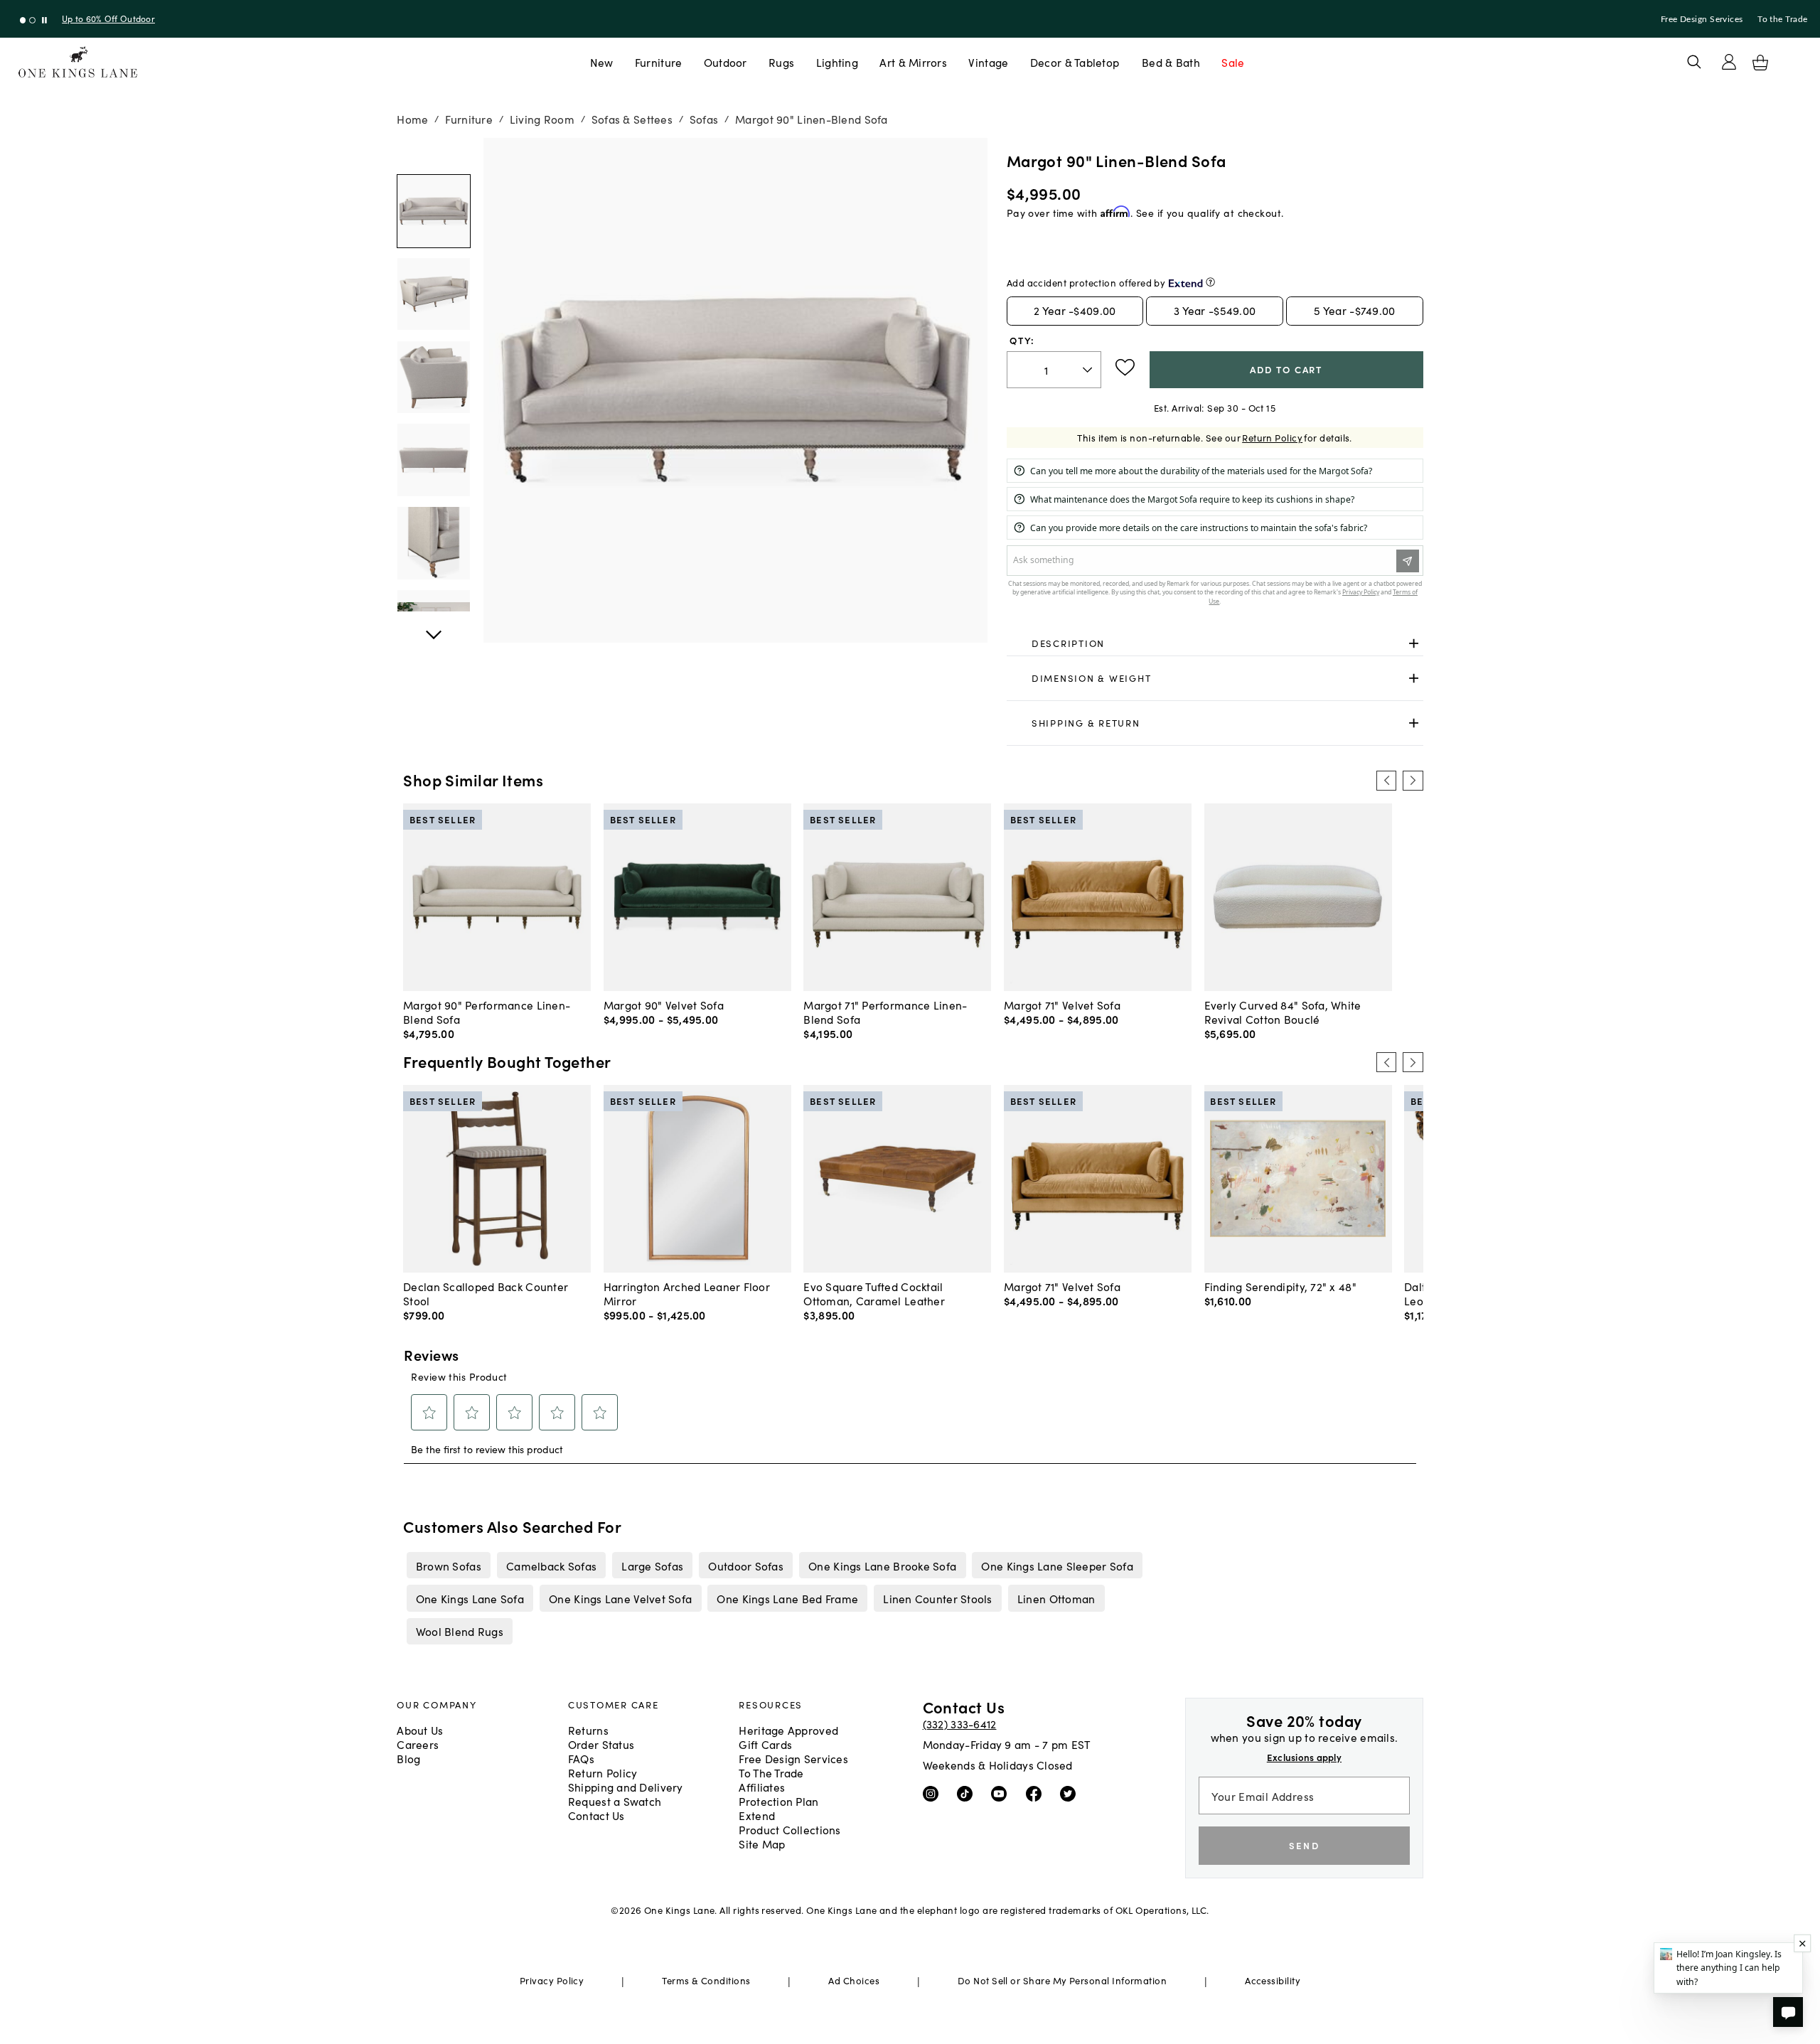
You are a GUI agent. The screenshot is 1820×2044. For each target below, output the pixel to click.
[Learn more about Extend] (1210, 282)
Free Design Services (1702, 19)
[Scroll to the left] (1386, 781)
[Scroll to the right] (1413, 781)
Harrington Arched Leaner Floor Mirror (687, 1293)
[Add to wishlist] (1125, 368)
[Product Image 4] (434, 543)
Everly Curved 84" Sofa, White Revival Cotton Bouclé (1283, 1012)
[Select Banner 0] (23, 20)
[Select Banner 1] (32, 20)
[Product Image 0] (434, 211)
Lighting (837, 62)
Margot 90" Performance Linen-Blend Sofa (487, 1012)
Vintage (988, 62)
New (602, 62)
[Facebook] (1037, 1793)
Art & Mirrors (913, 62)
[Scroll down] (434, 154)
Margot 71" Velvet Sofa (1062, 1005)
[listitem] (448, 1565)
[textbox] (1054, 370)
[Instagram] (934, 1793)
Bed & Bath (1171, 62)
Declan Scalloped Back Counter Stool (486, 1293)
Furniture (658, 62)
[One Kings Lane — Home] (78, 62)
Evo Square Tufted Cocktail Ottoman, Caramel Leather (874, 1293)
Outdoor (726, 62)
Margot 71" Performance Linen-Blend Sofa (885, 1012)
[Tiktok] (968, 1793)
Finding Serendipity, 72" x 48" (1280, 1286)
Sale (1233, 62)
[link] (1215, 643)
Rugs (781, 62)
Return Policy (1272, 438)
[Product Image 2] (434, 378)
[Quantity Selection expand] (1089, 370)
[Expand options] (1414, 643)
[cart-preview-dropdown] (1760, 63)
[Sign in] (1729, 62)
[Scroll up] (434, 627)
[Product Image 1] (434, 294)
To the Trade (1782, 19)
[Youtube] (1002, 1793)
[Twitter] (1071, 1793)
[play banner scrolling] (44, 20)
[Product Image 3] (434, 460)
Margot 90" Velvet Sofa (664, 1005)
